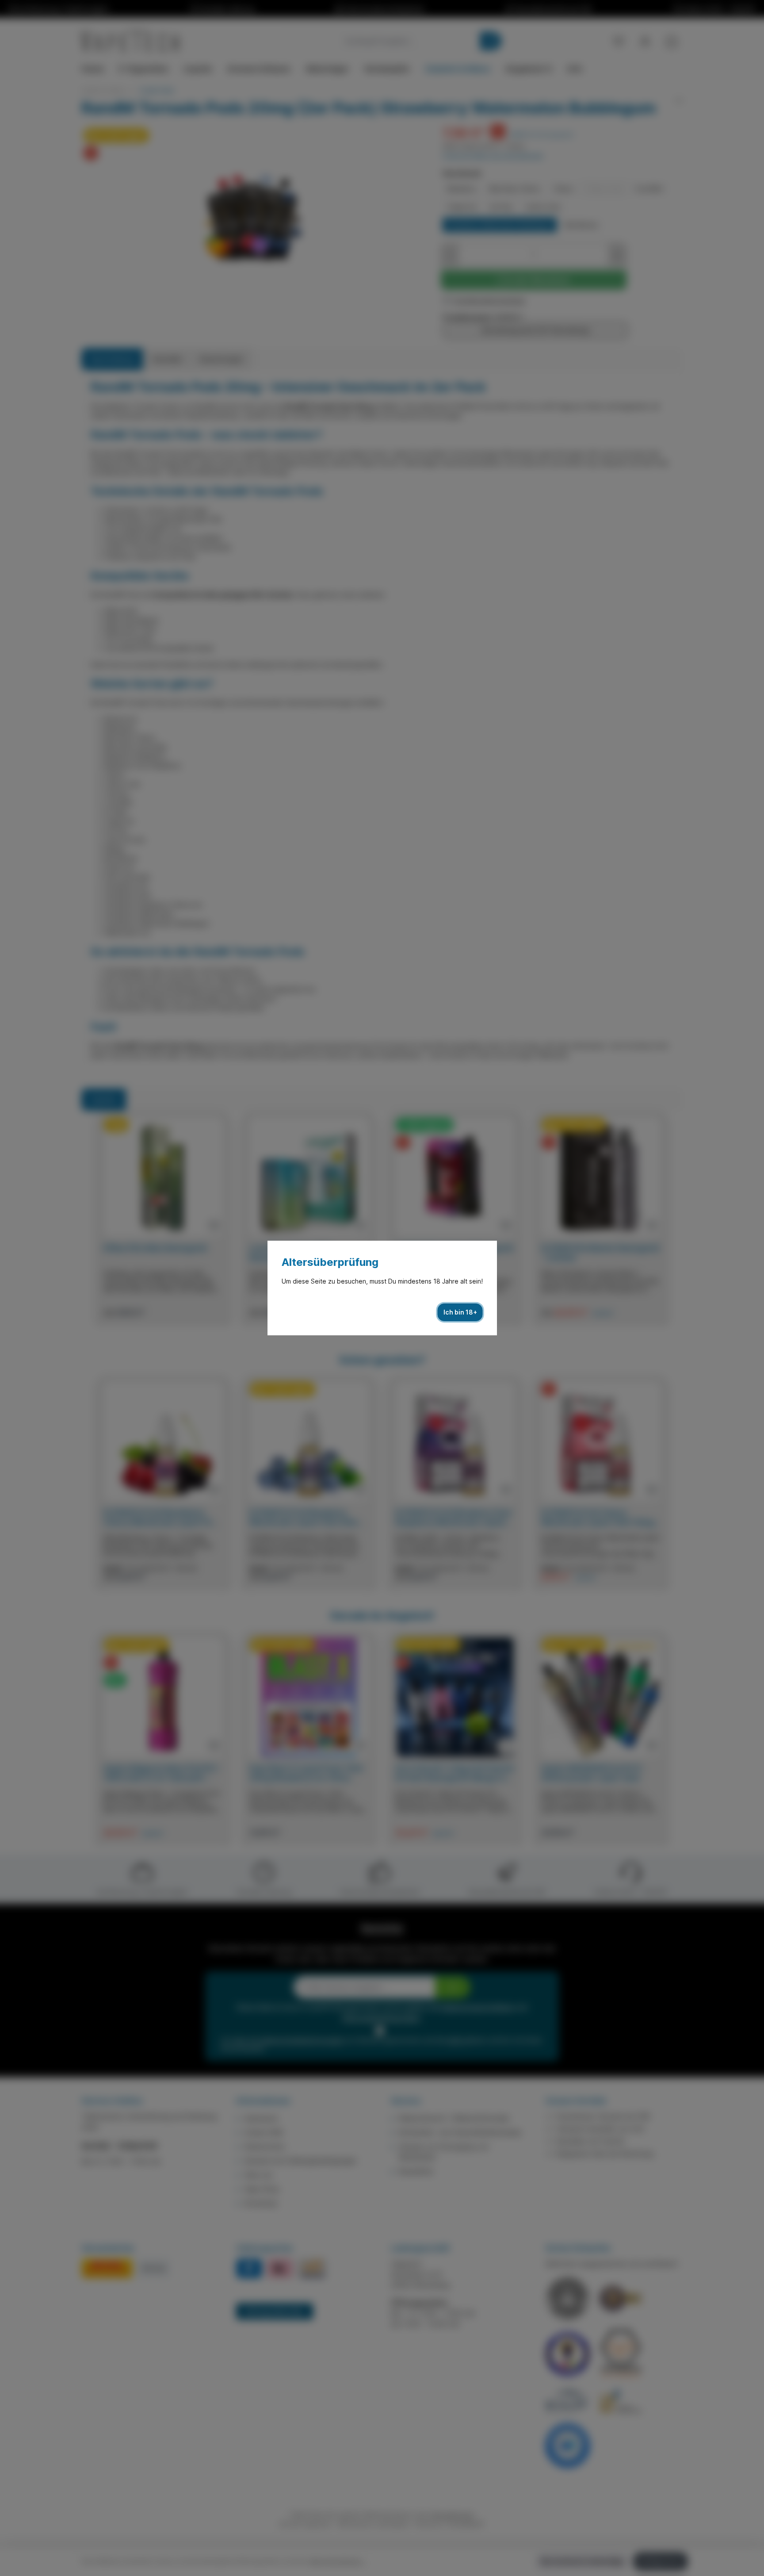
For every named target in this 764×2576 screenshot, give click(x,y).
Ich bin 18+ (460, 1312)
